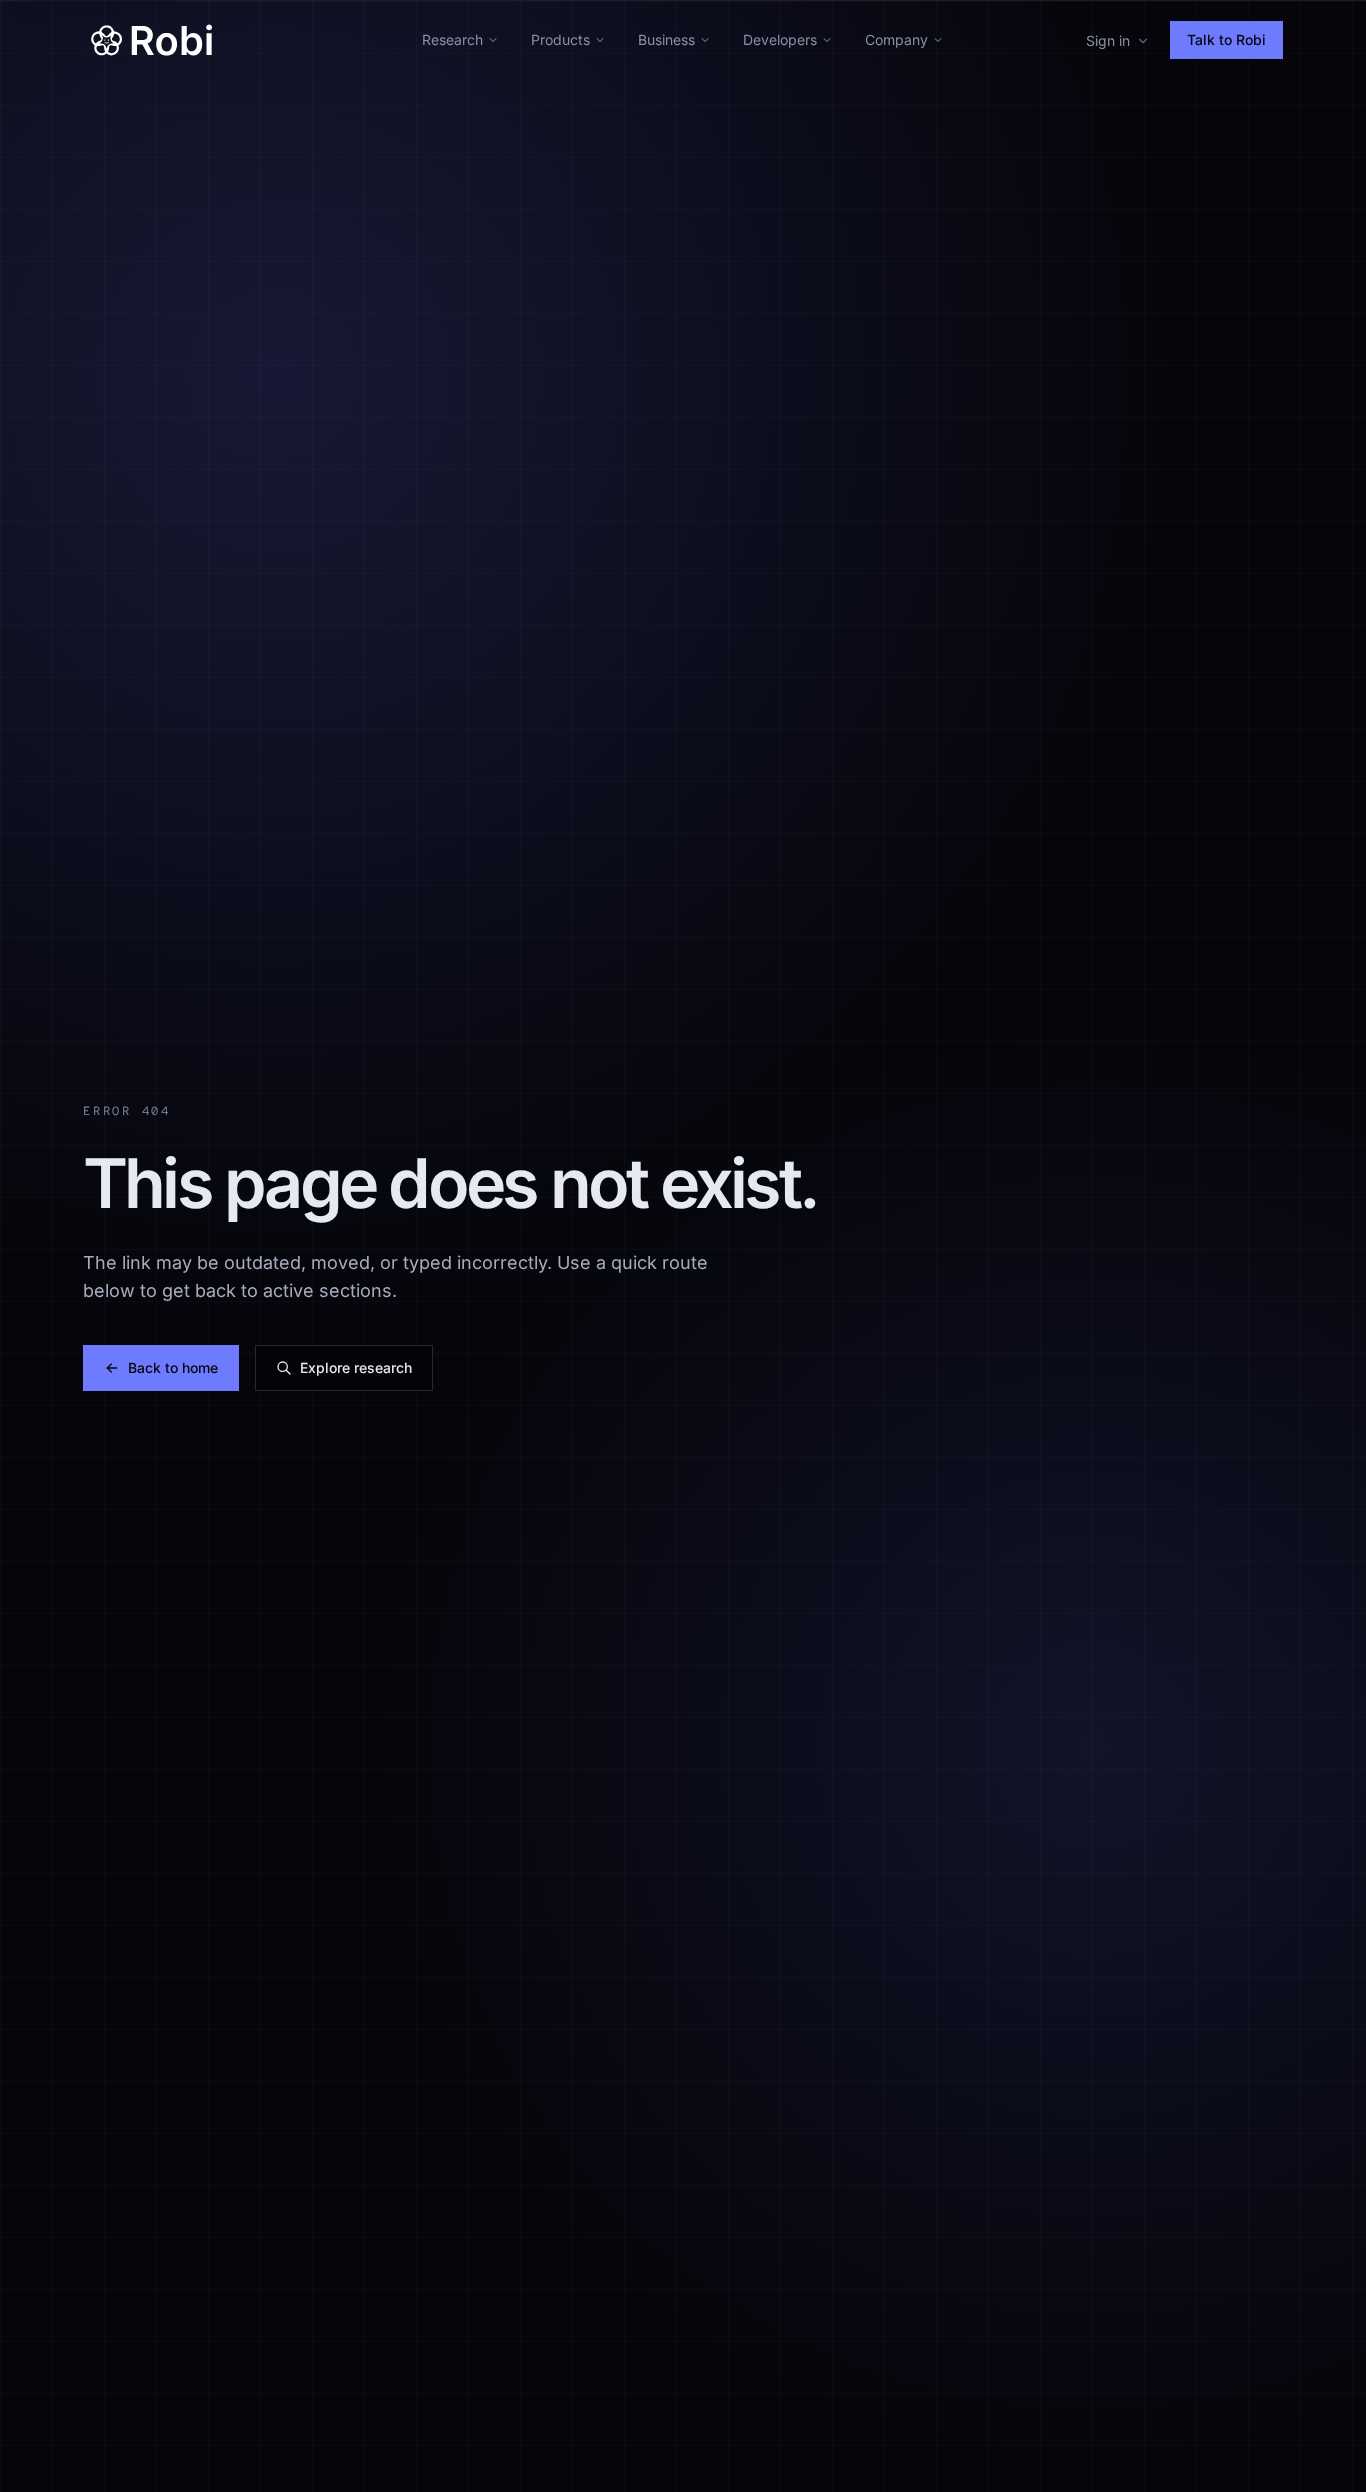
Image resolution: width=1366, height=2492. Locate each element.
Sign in (1108, 40)
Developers (780, 39)
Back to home (173, 1367)
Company (896, 39)
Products (560, 39)
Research (452, 39)
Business (666, 39)
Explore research (356, 1367)
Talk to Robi (1226, 39)
